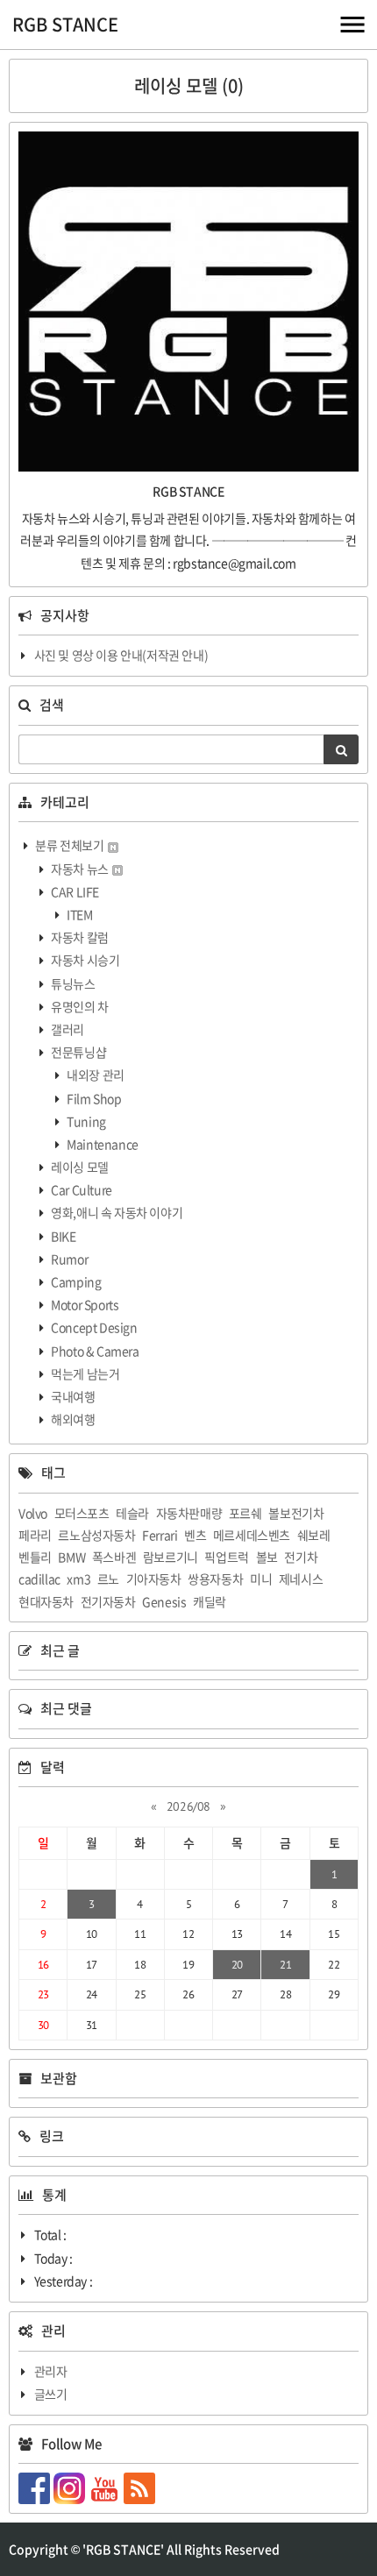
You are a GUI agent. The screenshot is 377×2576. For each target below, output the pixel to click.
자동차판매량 (189, 1513)
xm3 (78, 1579)
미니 (261, 1579)
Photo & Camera (94, 1351)
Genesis (164, 1601)
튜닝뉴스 (72, 983)
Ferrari (160, 1535)
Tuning (85, 1121)
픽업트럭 (226, 1557)
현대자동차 (46, 1601)
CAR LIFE (74, 891)
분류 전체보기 (70, 845)
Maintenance (102, 1144)
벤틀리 (35, 1557)
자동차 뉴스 (80, 869)
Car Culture (81, 1189)
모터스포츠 (82, 1513)
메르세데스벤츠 (252, 1535)
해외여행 (72, 1419)
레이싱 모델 (79, 1167)
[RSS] (141, 2487)
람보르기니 (171, 1557)
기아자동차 (154, 1579)
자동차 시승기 (85, 960)
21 (285, 1965)
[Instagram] (71, 2487)
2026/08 (188, 1806)
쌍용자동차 (215, 1579)
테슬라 (132, 1513)
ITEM (79, 914)
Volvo (33, 1513)
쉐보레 (314, 1535)
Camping (75, 1281)
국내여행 (72, 1396)
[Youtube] (106, 2487)
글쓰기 (51, 2394)
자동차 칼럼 (79, 937)
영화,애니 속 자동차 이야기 (116, 1212)
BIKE (63, 1236)
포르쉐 (245, 1513)
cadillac (39, 1579)
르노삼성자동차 (96, 1535)
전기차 (301, 1557)
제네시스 (301, 1579)
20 (237, 1965)
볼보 (267, 1557)
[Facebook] (36, 2487)
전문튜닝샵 (78, 1052)
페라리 (35, 1535)
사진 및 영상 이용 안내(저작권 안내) (121, 655)
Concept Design (93, 1327)
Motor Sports (84, 1304)
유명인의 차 (79, 1006)
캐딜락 (210, 1601)
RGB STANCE (65, 24)
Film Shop (93, 1098)
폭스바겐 (114, 1557)
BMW (71, 1557)
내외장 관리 (95, 1075)
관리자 (51, 2371)
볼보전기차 (296, 1513)
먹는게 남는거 (85, 1373)
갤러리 (67, 1029)
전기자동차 (108, 1601)
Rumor (69, 1259)
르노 (108, 1579)
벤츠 (195, 1535)
